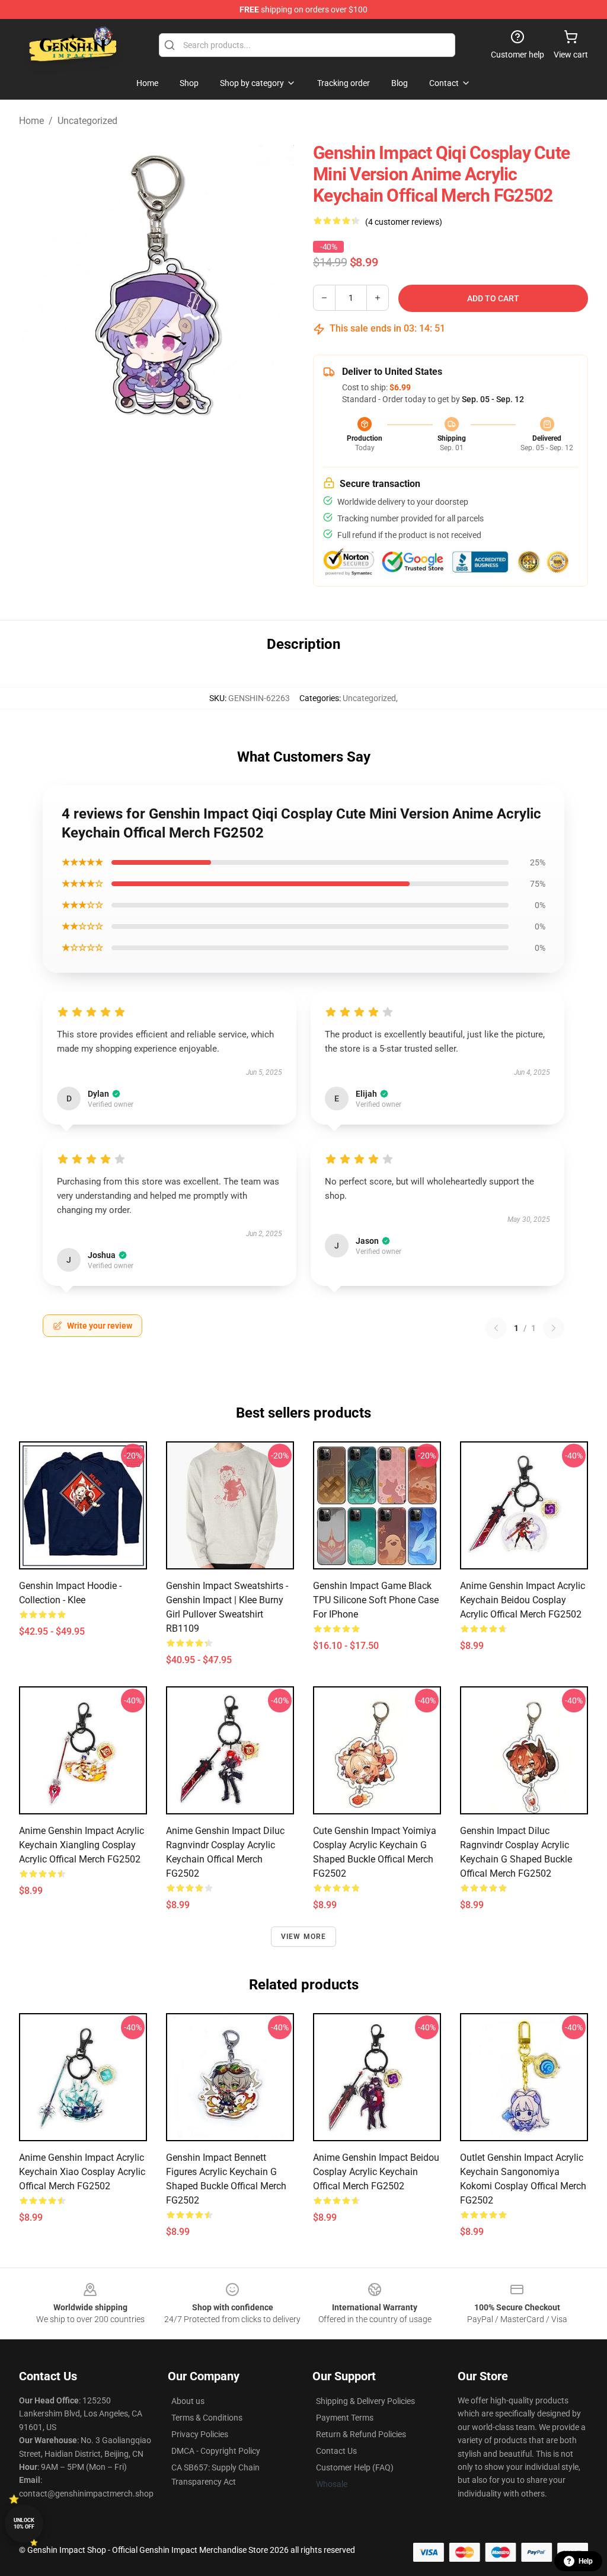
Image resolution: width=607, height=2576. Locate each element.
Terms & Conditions (207, 2418)
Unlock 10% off (24, 2524)
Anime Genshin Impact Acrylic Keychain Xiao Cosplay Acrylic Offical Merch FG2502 (82, 2172)
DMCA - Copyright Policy (216, 2451)
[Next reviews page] (554, 1328)
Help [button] (586, 2561)
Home (31, 121)
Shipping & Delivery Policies (365, 2401)
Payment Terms (345, 2418)
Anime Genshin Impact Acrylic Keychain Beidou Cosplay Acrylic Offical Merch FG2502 (523, 1600)
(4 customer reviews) (404, 222)
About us (188, 2401)
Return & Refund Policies (361, 2434)
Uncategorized (87, 121)
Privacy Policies (200, 2434)
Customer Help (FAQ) (355, 2467)
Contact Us (336, 2451)
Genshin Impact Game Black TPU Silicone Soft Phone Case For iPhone (376, 1600)
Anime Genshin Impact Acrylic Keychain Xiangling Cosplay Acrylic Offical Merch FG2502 (82, 1845)
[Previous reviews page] (496, 1328)
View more (304, 1937)
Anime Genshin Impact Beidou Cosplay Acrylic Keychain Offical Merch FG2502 (376, 2172)
